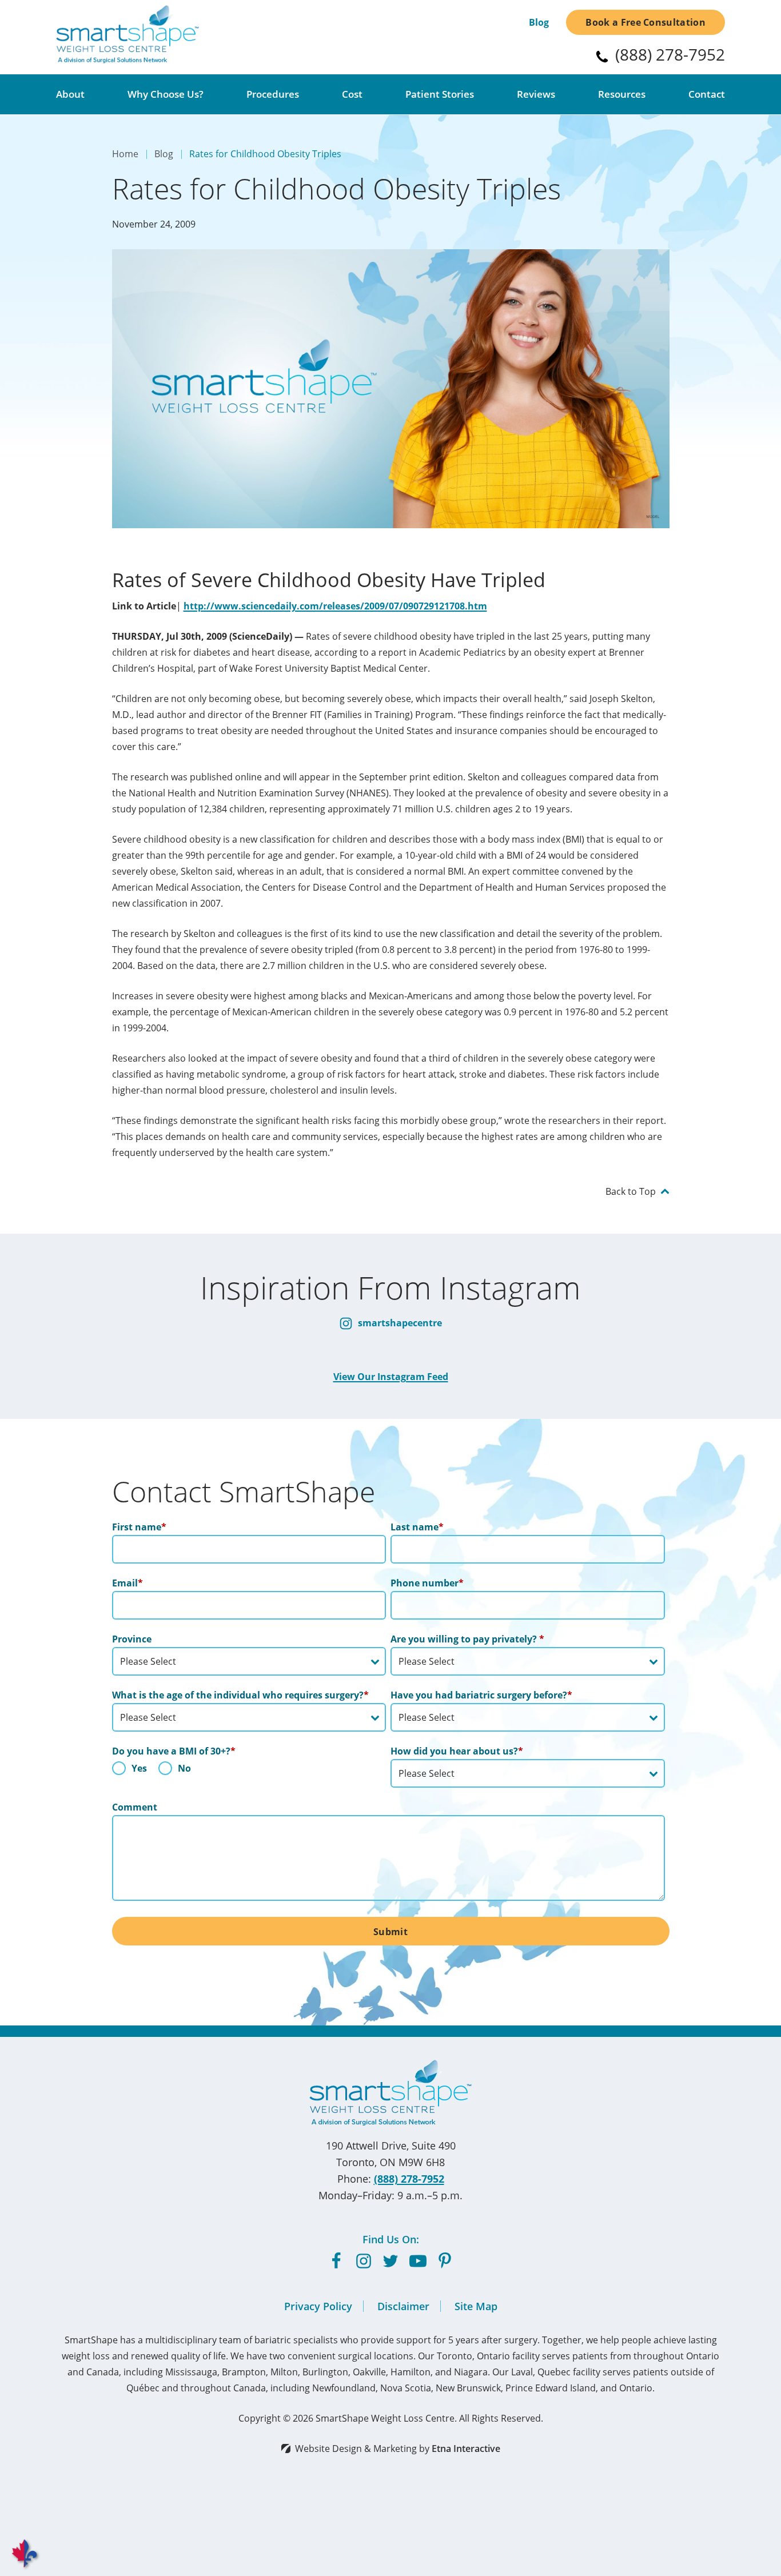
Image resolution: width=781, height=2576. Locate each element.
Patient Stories (440, 94)
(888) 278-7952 (409, 2179)
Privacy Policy (318, 2306)
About (70, 94)
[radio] (129, 1771)
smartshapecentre (399, 1323)
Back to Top (631, 1191)
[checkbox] (249, 1771)
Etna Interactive (466, 2449)
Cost (352, 94)
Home (125, 154)
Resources (622, 94)
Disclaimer (403, 2306)
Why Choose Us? (166, 94)
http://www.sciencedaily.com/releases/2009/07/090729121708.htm (335, 606)
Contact (707, 94)
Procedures (273, 94)
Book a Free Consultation (645, 22)
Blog (539, 22)
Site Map (476, 2306)
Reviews (536, 94)
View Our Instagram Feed (391, 1377)
